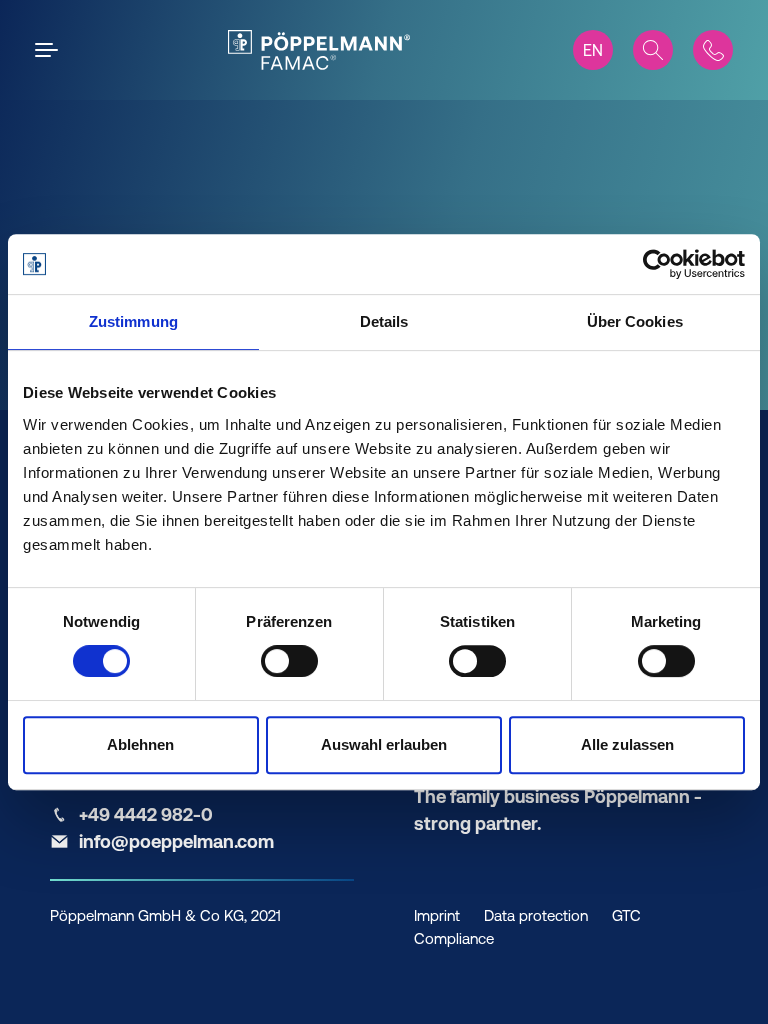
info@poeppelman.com (176, 841)
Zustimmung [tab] (133, 321)
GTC (626, 915)
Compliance (454, 938)
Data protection (536, 915)
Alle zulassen (627, 744)
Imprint (437, 915)
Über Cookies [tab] (635, 321)
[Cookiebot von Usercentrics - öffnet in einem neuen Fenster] (657, 264)
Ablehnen (140, 744)
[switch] (289, 661)
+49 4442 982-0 (146, 814)
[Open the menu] (50, 50)
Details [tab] (384, 321)
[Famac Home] (318, 50)
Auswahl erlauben (384, 744)
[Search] (653, 50)
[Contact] (713, 50)
